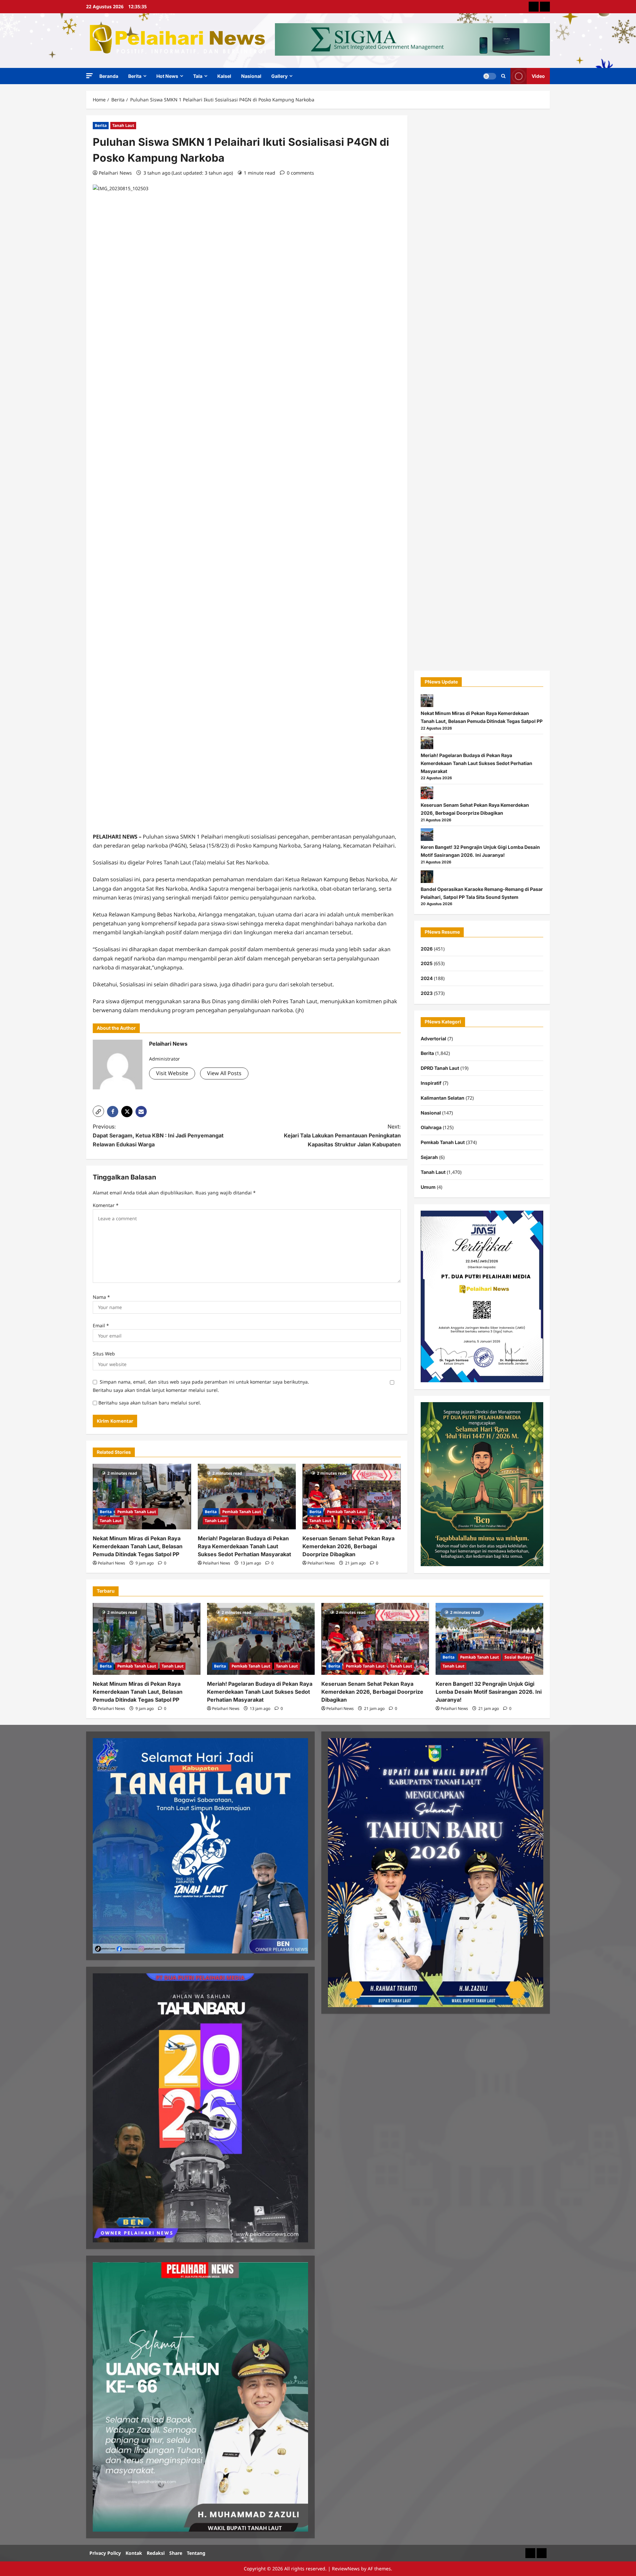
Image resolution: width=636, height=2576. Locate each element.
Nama (101, 1297)
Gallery (279, 76)
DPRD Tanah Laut (440, 1068)
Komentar (106, 1205)
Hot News (167, 76)
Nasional (251, 76)
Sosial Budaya (518, 1657)
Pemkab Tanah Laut (137, 1512)
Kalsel (224, 76)
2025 (427, 963)
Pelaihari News (115, 173)
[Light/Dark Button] (490, 76)
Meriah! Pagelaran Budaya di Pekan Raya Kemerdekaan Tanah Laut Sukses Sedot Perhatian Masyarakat (244, 1546)
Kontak (134, 2553)
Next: (342, 1135)
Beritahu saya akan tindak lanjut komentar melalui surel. (156, 1390)
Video (538, 76)
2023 (427, 993)
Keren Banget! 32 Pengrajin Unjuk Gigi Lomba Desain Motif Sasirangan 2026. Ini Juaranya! (489, 1692)
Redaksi (156, 2553)
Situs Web (104, 1354)
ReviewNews (346, 2569)
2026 (427, 949)
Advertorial (433, 1039)
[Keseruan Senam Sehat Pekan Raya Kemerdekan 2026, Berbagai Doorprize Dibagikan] (352, 1497)
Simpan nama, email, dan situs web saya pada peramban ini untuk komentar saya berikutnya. (204, 1382)
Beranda (109, 76)
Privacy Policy (105, 2553)
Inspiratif (431, 1083)
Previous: (158, 1135)
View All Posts (224, 1073)
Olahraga (431, 1127)
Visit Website (172, 1073)
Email (101, 1325)
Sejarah (429, 1157)
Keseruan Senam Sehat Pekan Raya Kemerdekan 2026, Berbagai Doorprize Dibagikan (348, 1546)
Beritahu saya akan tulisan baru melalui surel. (150, 1403)
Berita (135, 76)
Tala (198, 76)
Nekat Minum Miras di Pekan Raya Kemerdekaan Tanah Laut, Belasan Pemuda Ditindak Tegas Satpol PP (138, 1546)
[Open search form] (503, 76)
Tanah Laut (123, 125)
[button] (89, 76)
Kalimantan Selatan (443, 1098)
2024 (427, 978)
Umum (428, 1187)
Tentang (196, 2553)
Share (176, 2553)
